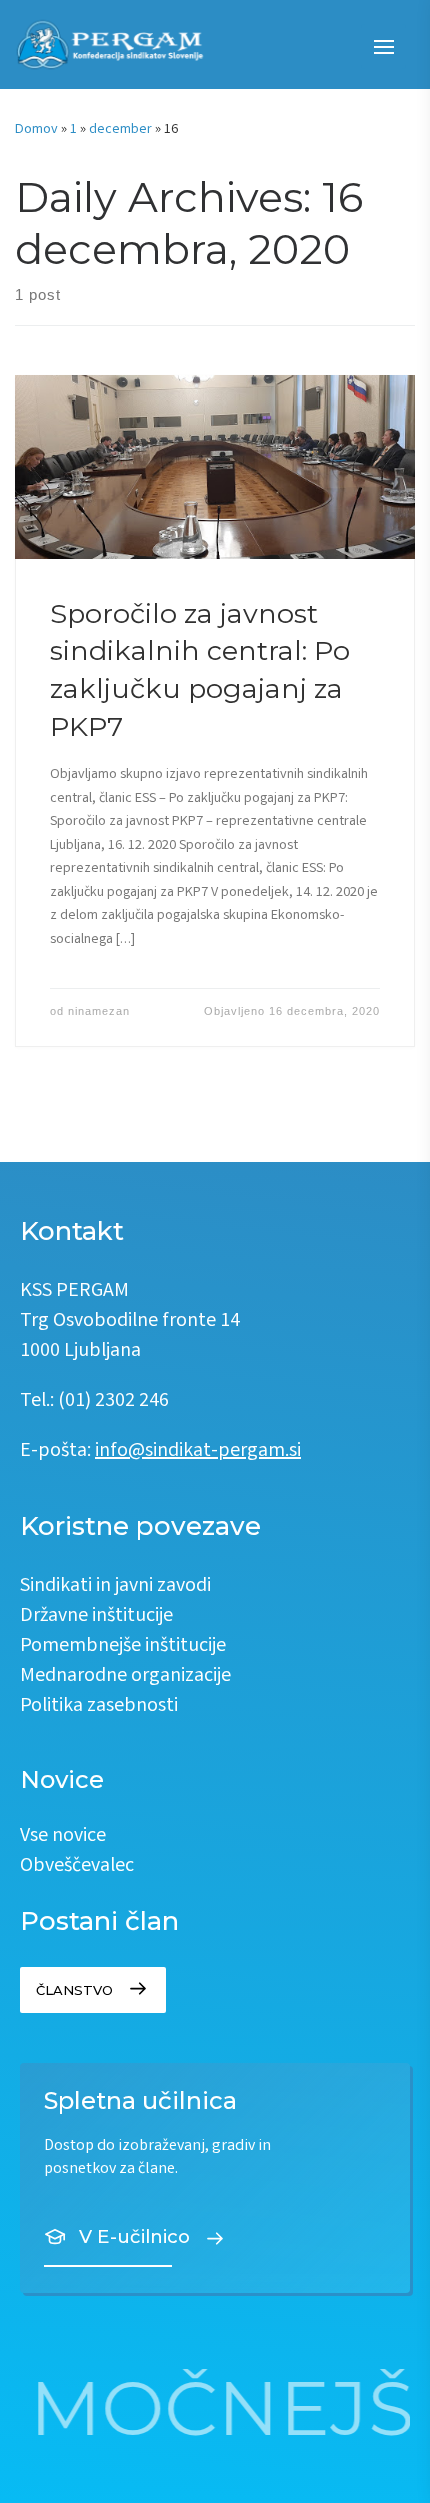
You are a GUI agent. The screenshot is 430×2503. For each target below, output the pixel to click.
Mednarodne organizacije (125, 1676)
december (120, 130)
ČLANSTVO (74, 1990)
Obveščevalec (77, 1866)
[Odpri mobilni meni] (383, 46)
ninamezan (99, 1011)
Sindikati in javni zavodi (115, 1586)
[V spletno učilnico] (215, 2178)
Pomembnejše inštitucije (123, 1646)
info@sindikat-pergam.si (198, 1451)
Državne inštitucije (96, 1616)
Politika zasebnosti (99, 1706)
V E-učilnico (134, 2236)
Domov (36, 130)
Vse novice (63, 1836)
